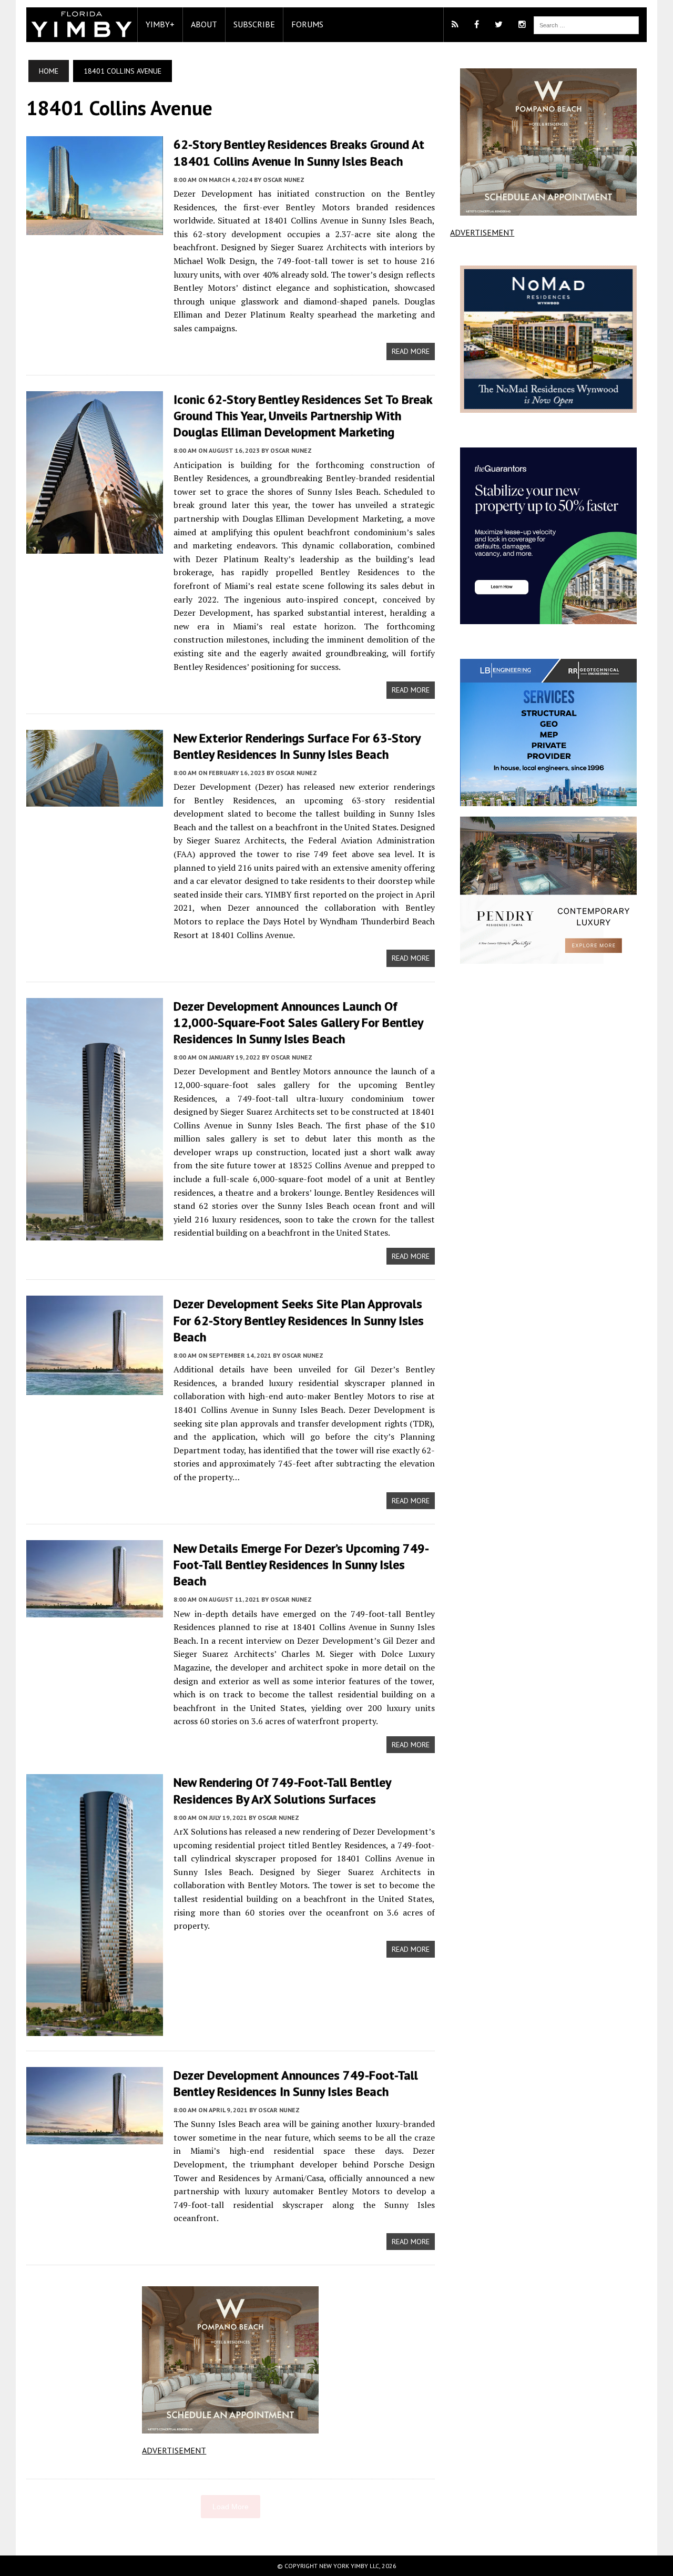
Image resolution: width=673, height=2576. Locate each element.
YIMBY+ (160, 24)
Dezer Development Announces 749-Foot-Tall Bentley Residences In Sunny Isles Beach (296, 2083)
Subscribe (254, 24)
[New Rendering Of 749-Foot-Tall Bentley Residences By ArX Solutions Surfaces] (95, 2029)
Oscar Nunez (284, 180)
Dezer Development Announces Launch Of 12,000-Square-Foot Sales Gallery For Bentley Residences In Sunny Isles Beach (298, 1022)
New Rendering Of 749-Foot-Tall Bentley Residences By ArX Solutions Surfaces (282, 1790)
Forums (307, 24)
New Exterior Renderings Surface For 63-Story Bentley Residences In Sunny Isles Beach (297, 746)
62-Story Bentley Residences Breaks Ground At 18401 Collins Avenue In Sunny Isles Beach (299, 152)
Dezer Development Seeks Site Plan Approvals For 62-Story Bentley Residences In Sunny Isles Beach (299, 1320)
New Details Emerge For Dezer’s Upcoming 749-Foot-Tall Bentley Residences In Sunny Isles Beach (301, 1565)
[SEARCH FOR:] (586, 24)
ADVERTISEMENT (174, 2450)
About (204, 24)
